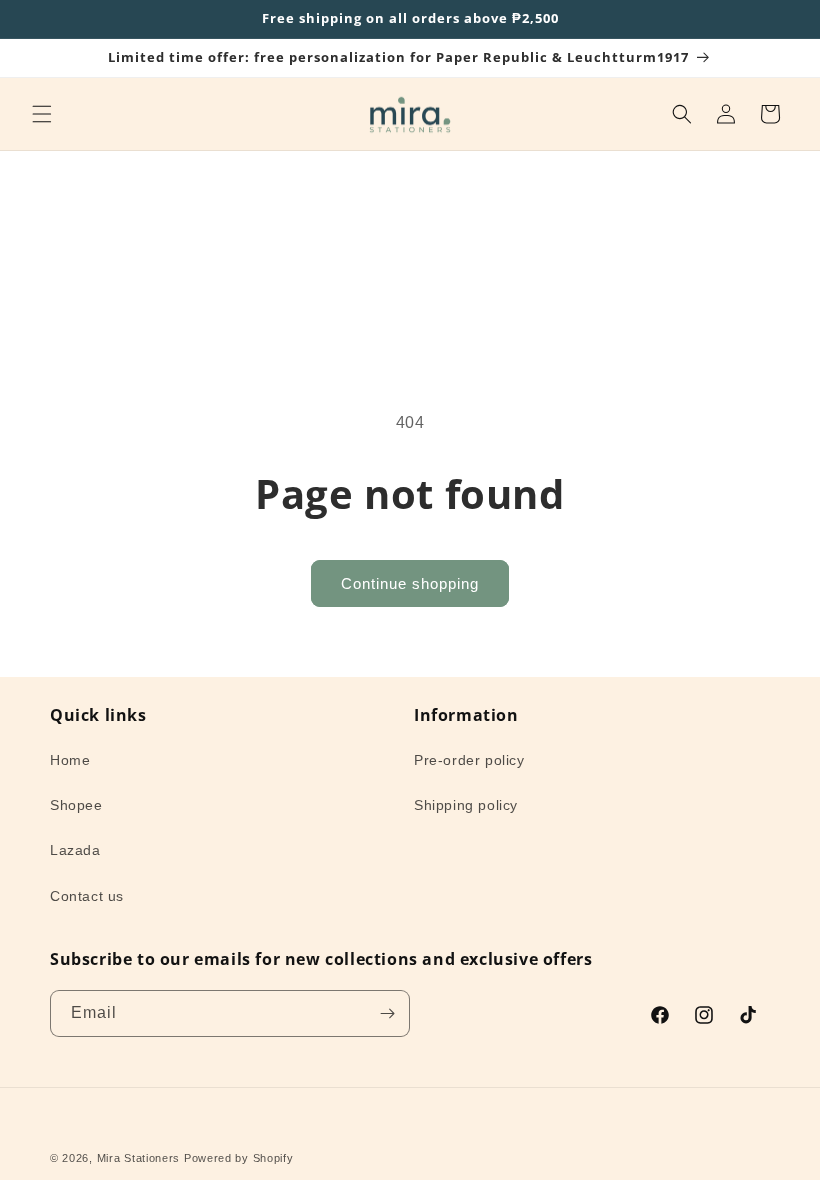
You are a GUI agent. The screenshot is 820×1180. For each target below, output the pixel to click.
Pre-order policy (469, 760)
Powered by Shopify (239, 1158)
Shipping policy (466, 805)
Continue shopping (410, 583)
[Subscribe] (387, 1013)
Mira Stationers (139, 1158)
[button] (42, 114)
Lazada (75, 850)
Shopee (76, 805)
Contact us (87, 896)
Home (70, 760)
